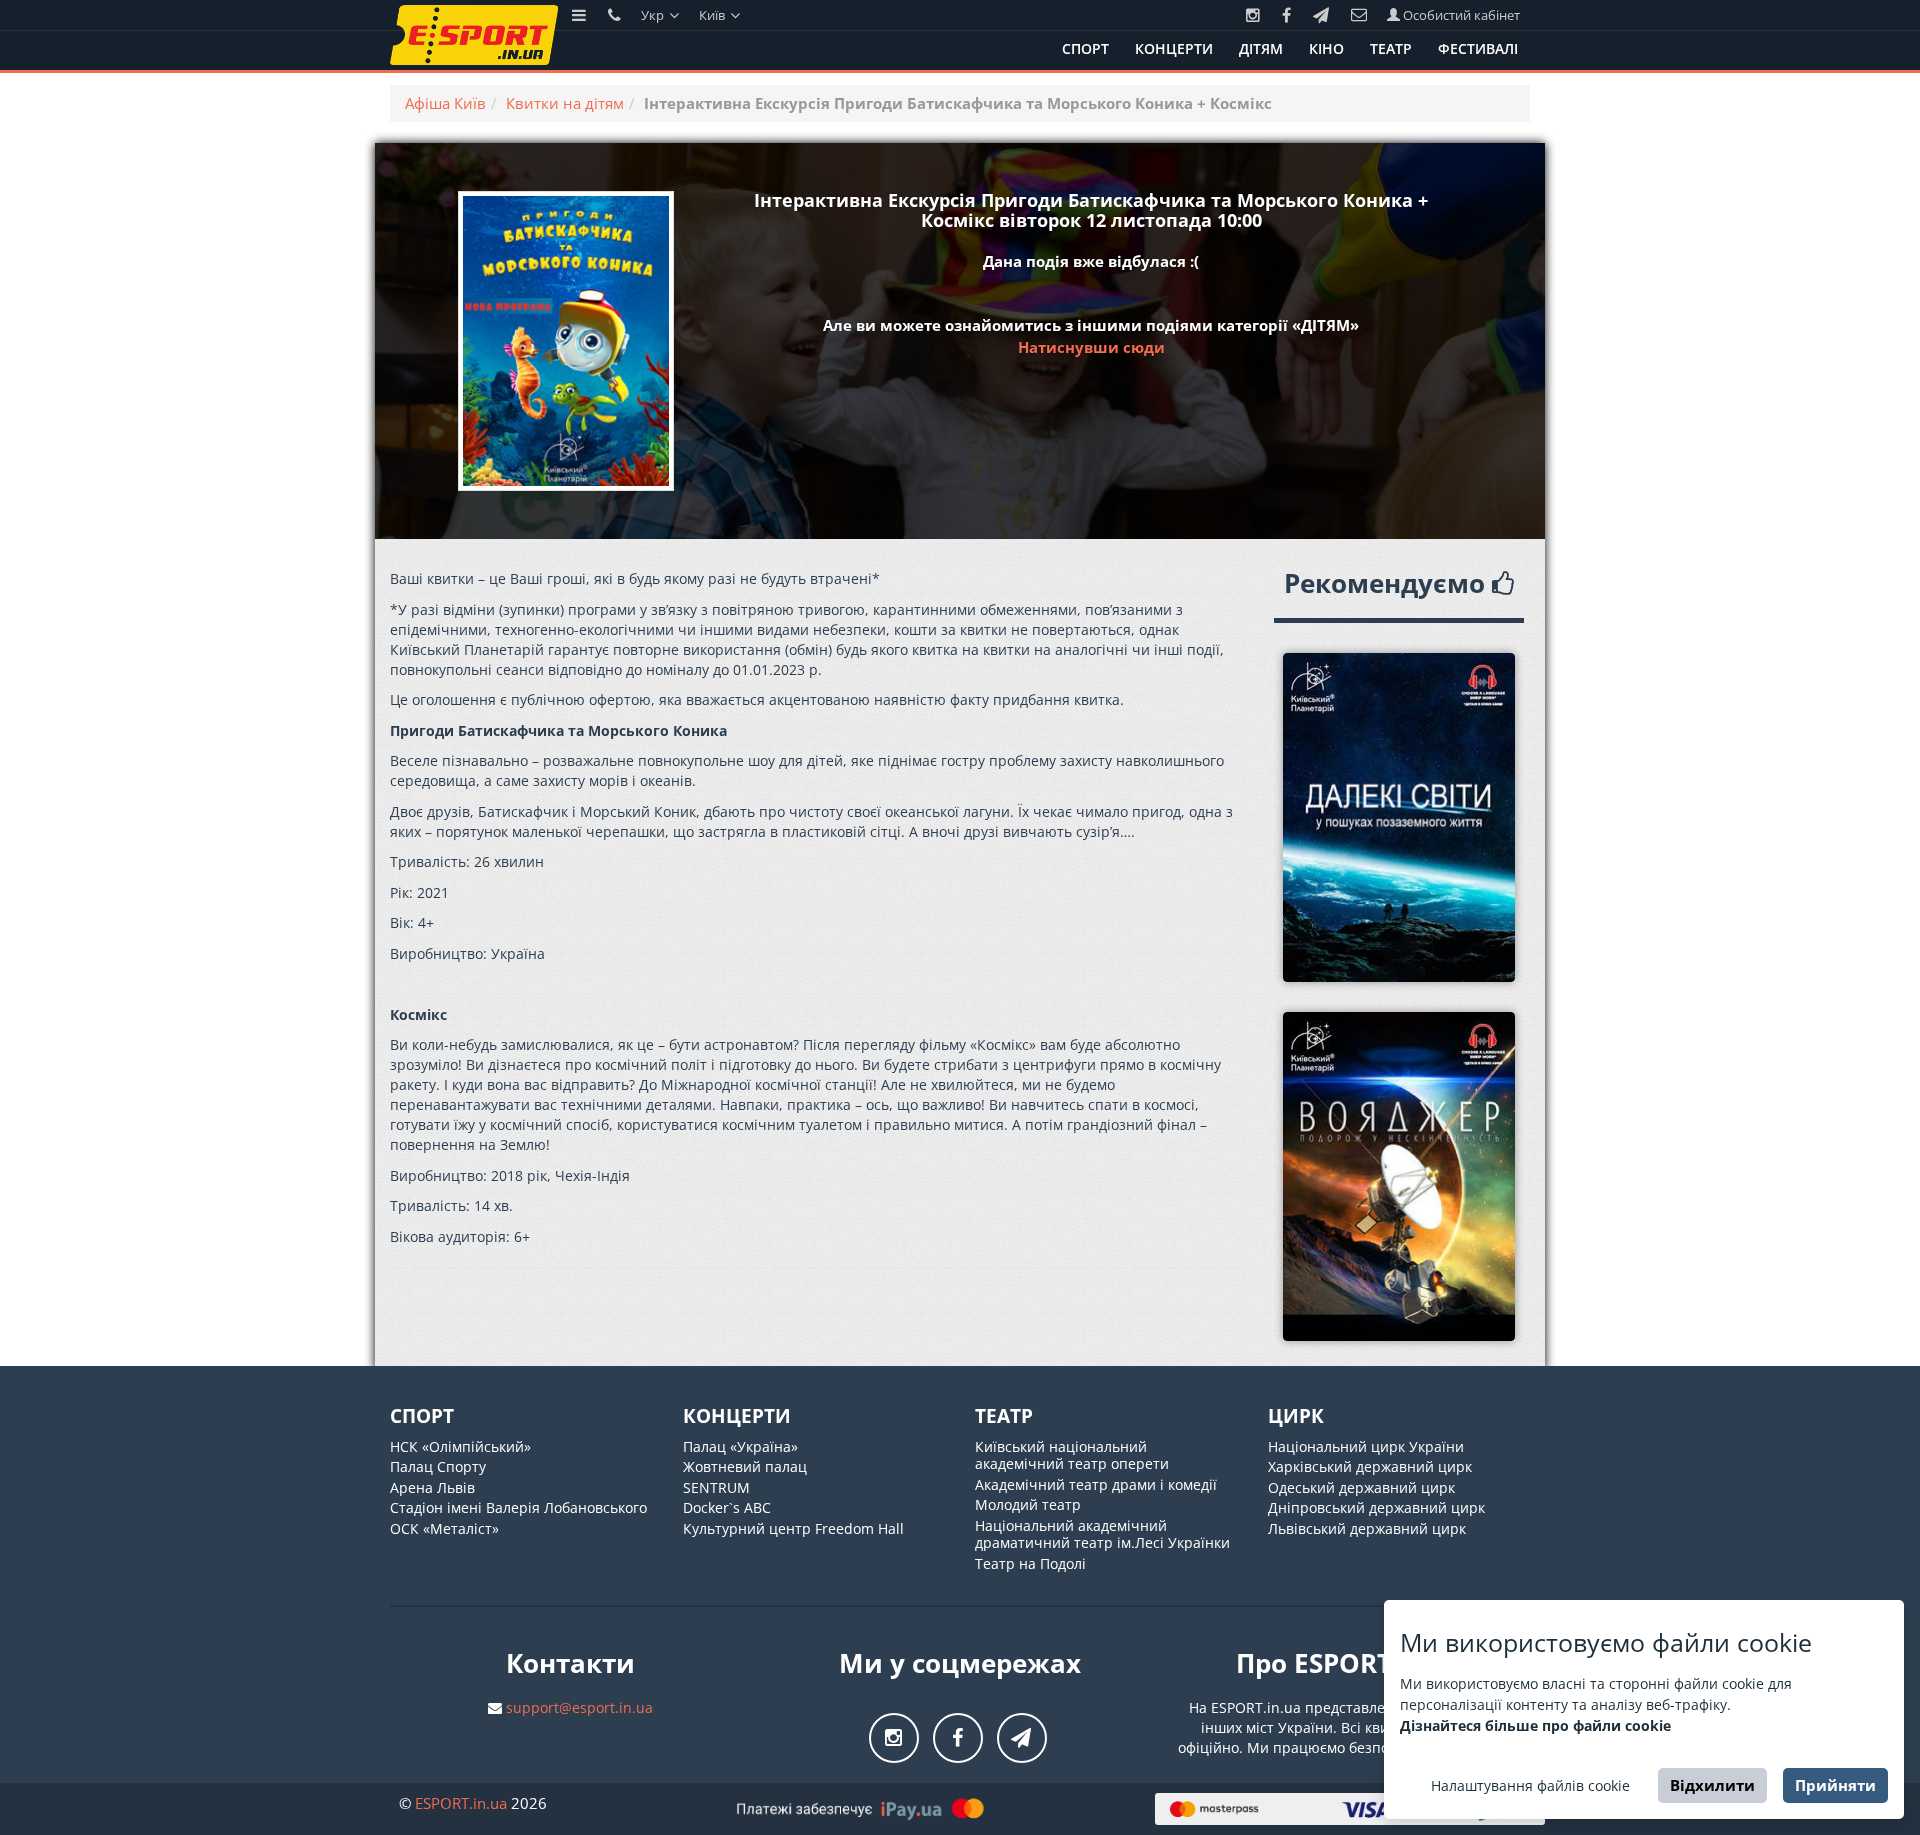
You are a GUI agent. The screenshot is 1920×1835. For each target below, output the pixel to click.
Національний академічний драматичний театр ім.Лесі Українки (1102, 1534)
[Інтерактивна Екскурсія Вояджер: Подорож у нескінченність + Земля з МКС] (1399, 1176)
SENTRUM (716, 1487)
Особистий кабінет (1460, 15)
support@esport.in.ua (579, 1707)
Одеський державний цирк (1361, 1487)
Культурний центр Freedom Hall (793, 1528)
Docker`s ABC (727, 1507)
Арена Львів (432, 1487)
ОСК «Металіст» (444, 1528)
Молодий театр (1028, 1504)
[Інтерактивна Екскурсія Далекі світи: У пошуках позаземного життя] (1399, 817)
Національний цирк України (1366, 1446)
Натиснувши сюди (1091, 347)
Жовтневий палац (745, 1466)
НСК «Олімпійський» (460, 1446)
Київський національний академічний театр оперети (1072, 1455)
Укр (654, 15)
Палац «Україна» (740, 1446)
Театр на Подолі (1030, 1563)
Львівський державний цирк (1367, 1528)
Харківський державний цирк (1370, 1466)
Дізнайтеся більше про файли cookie (1535, 1725)
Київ (713, 15)
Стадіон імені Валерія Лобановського (518, 1507)
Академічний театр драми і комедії (1096, 1484)
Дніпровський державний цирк (1376, 1507)
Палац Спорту (438, 1466)
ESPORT (461, 1803)
